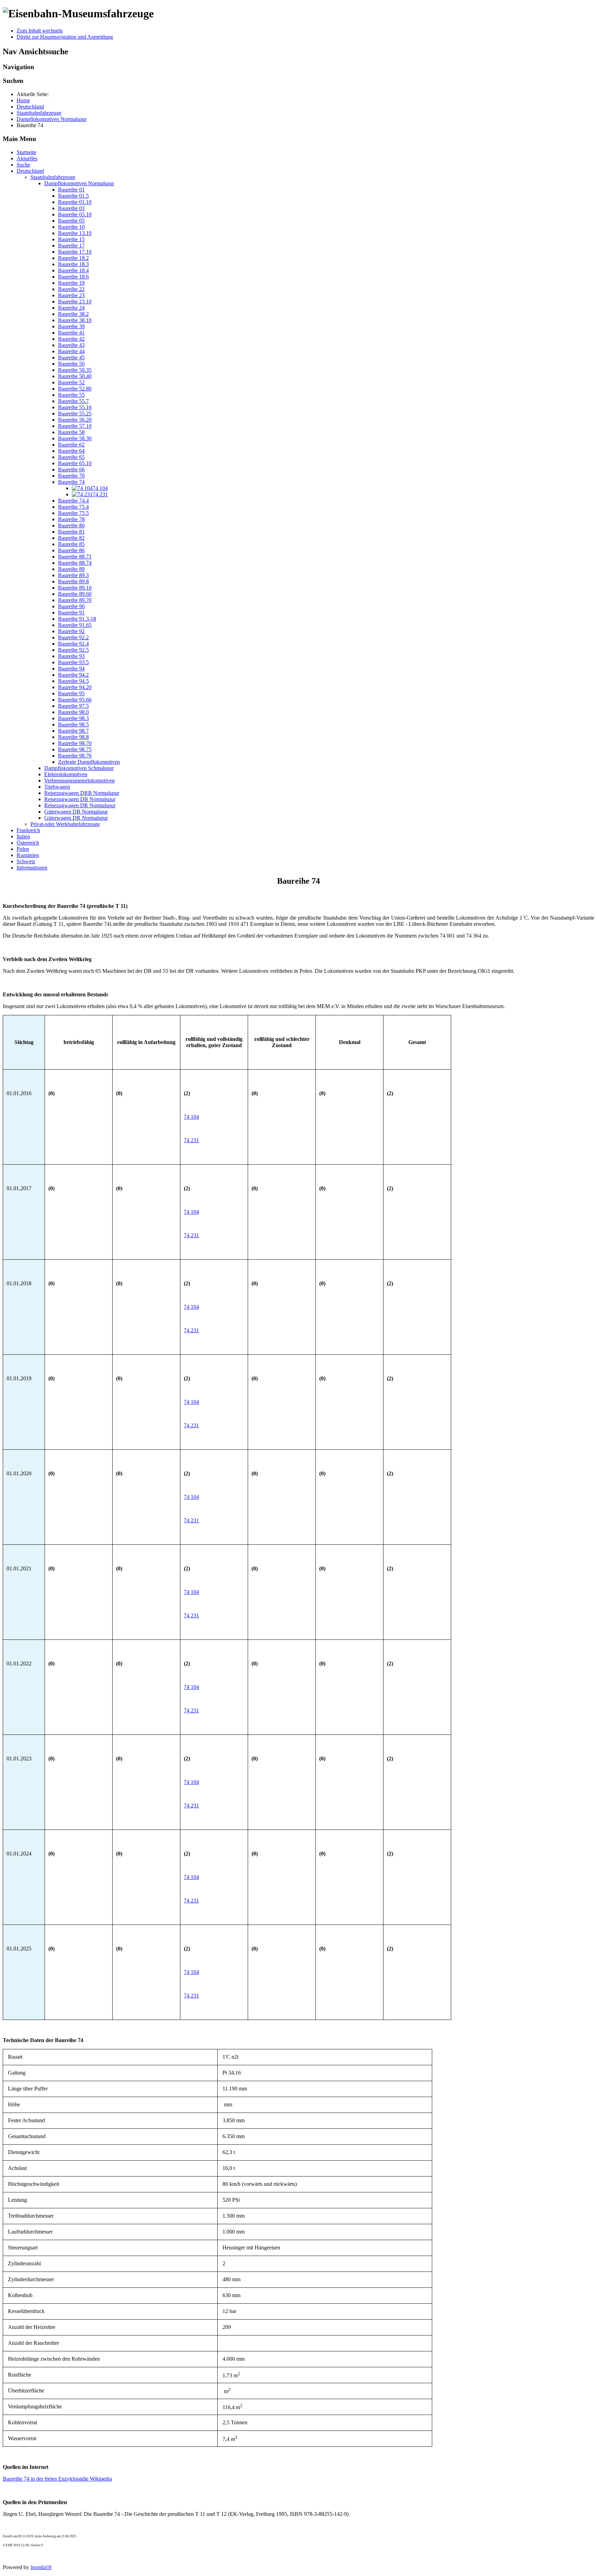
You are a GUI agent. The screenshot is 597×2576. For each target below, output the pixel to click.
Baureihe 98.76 (75, 756)
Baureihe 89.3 (73, 575)
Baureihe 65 (71, 457)
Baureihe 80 (71, 525)
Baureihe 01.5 (73, 196)
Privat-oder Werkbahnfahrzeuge (65, 824)
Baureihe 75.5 (73, 513)
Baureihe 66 (71, 469)
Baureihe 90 (71, 606)
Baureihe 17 (71, 246)
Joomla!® (41, 2567)
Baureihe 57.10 (75, 426)
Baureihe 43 (71, 345)
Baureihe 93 (71, 656)
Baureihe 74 (71, 482)
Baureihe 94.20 (75, 687)
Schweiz (26, 861)
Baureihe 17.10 (75, 252)
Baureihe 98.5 (73, 725)
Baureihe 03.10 (75, 214)
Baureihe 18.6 (73, 277)
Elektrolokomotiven (66, 774)
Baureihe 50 (71, 364)
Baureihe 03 (71, 208)
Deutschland (30, 171)
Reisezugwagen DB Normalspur (80, 799)
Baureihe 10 (71, 227)
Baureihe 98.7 (73, 731)
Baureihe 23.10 (75, 302)
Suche (23, 165)
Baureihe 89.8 (73, 581)
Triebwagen (57, 787)
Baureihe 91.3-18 (77, 619)
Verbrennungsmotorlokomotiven (79, 781)
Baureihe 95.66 (75, 700)
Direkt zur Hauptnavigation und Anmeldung (65, 37)
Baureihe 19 (71, 283)
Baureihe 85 (71, 544)
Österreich (28, 843)
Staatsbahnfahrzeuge (53, 177)
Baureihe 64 (71, 451)
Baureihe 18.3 (73, 264)
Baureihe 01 (71, 190)
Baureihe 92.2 (73, 637)
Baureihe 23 (71, 295)
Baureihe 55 (71, 395)
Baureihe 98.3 (73, 718)
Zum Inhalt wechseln (40, 31)
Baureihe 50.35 (75, 370)
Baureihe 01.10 (75, 202)
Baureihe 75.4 (73, 507)
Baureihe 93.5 (73, 662)
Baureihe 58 (71, 432)
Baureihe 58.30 (75, 438)
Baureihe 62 (71, 445)
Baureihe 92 (71, 631)
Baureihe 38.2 (73, 314)
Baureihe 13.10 (75, 233)
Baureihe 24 (71, 308)
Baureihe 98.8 (73, 737)
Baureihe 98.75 (75, 749)
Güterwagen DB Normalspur (76, 812)
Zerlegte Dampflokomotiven (89, 762)
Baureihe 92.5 (73, 650)
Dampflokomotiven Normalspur (79, 183)
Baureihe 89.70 (75, 600)
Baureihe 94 (71, 669)
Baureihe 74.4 (73, 501)
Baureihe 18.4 (73, 270)
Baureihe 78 (71, 519)
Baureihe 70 (71, 476)
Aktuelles (27, 158)
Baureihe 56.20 (75, 420)
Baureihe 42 (71, 339)
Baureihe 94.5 (73, 681)
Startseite (26, 152)
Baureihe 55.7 (73, 401)
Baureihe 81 (71, 532)
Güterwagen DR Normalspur (76, 818)
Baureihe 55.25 (75, 413)
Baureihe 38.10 (75, 320)
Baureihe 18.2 (73, 258)
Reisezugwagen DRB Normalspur (82, 793)
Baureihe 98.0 (73, 712)
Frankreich (28, 830)
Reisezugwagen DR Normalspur (80, 805)
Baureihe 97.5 (73, 706)
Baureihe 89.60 (75, 594)
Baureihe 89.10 (75, 588)
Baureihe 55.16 (75, 407)
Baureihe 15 (71, 239)
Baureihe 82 (71, 538)
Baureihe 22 (71, 289)
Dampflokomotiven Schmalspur (79, 768)
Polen (23, 849)
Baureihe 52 (71, 382)
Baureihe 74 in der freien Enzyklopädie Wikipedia (57, 2479)
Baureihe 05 (71, 221)
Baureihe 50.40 (75, 376)
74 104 (191, 1117)
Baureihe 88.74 (75, 563)
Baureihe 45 (71, 358)
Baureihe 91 (71, 613)
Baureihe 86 (71, 550)
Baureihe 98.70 (75, 743)
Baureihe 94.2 (73, 675)
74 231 (191, 1140)
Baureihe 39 (71, 326)
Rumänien (28, 855)
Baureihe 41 (71, 333)
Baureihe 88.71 (75, 557)
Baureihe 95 (71, 693)
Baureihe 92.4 (73, 644)
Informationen (32, 868)
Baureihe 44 (71, 351)
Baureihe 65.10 (75, 463)
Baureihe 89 (71, 569)
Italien (23, 836)
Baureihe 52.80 (75, 389)
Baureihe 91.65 (75, 625)
